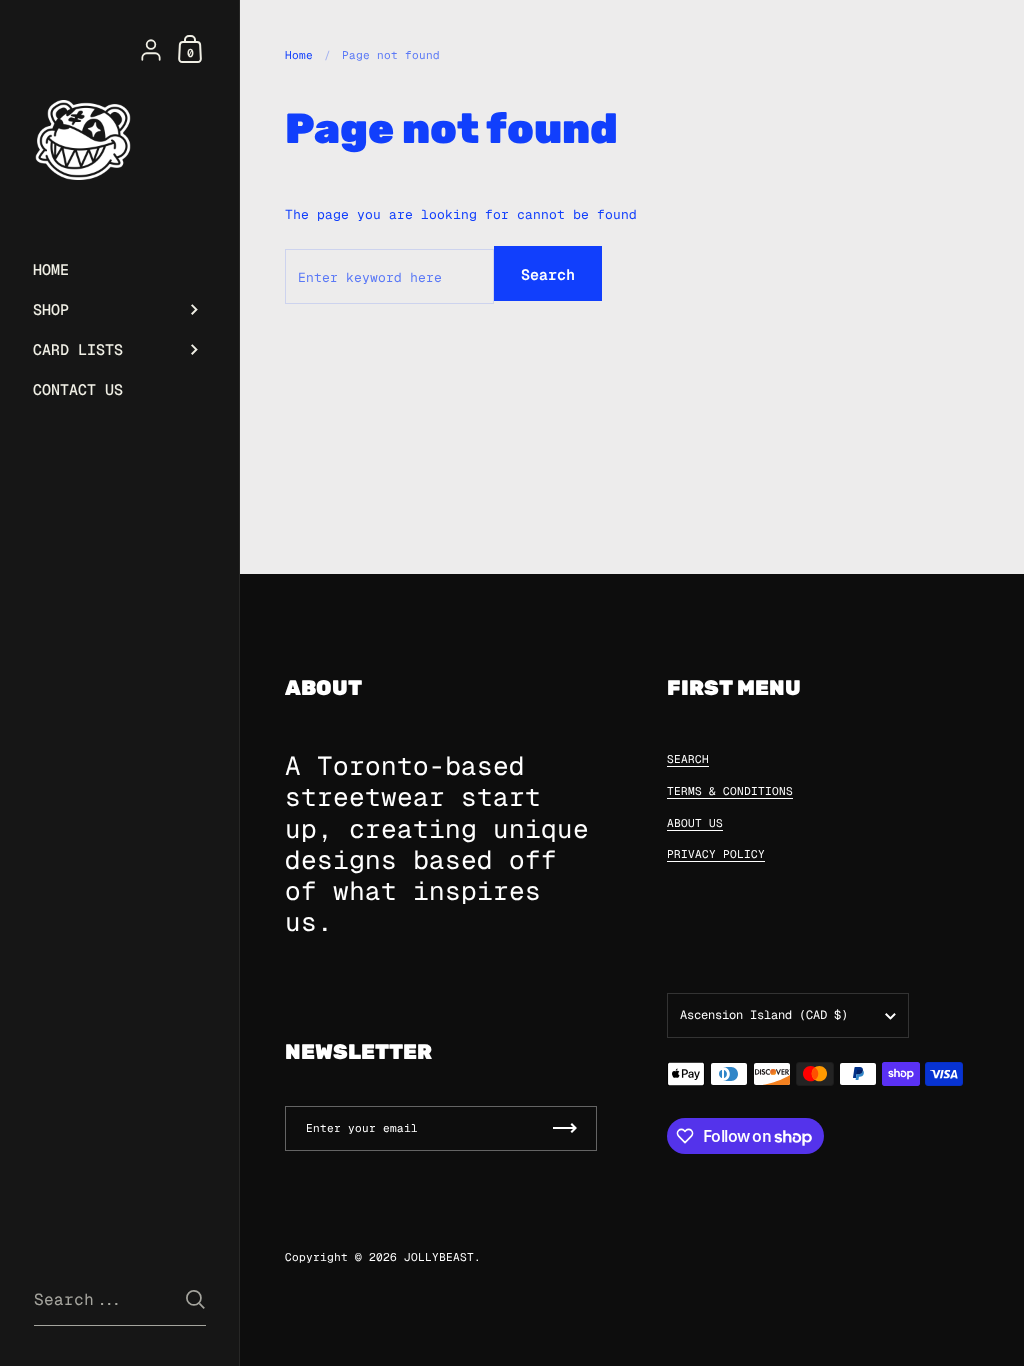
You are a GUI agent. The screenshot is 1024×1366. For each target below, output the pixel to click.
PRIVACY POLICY (716, 854)
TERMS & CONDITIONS (730, 791)
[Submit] (195, 1299)
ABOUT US (695, 823)
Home (299, 55)
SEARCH (688, 759)
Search (548, 274)
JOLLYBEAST (439, 1257)
